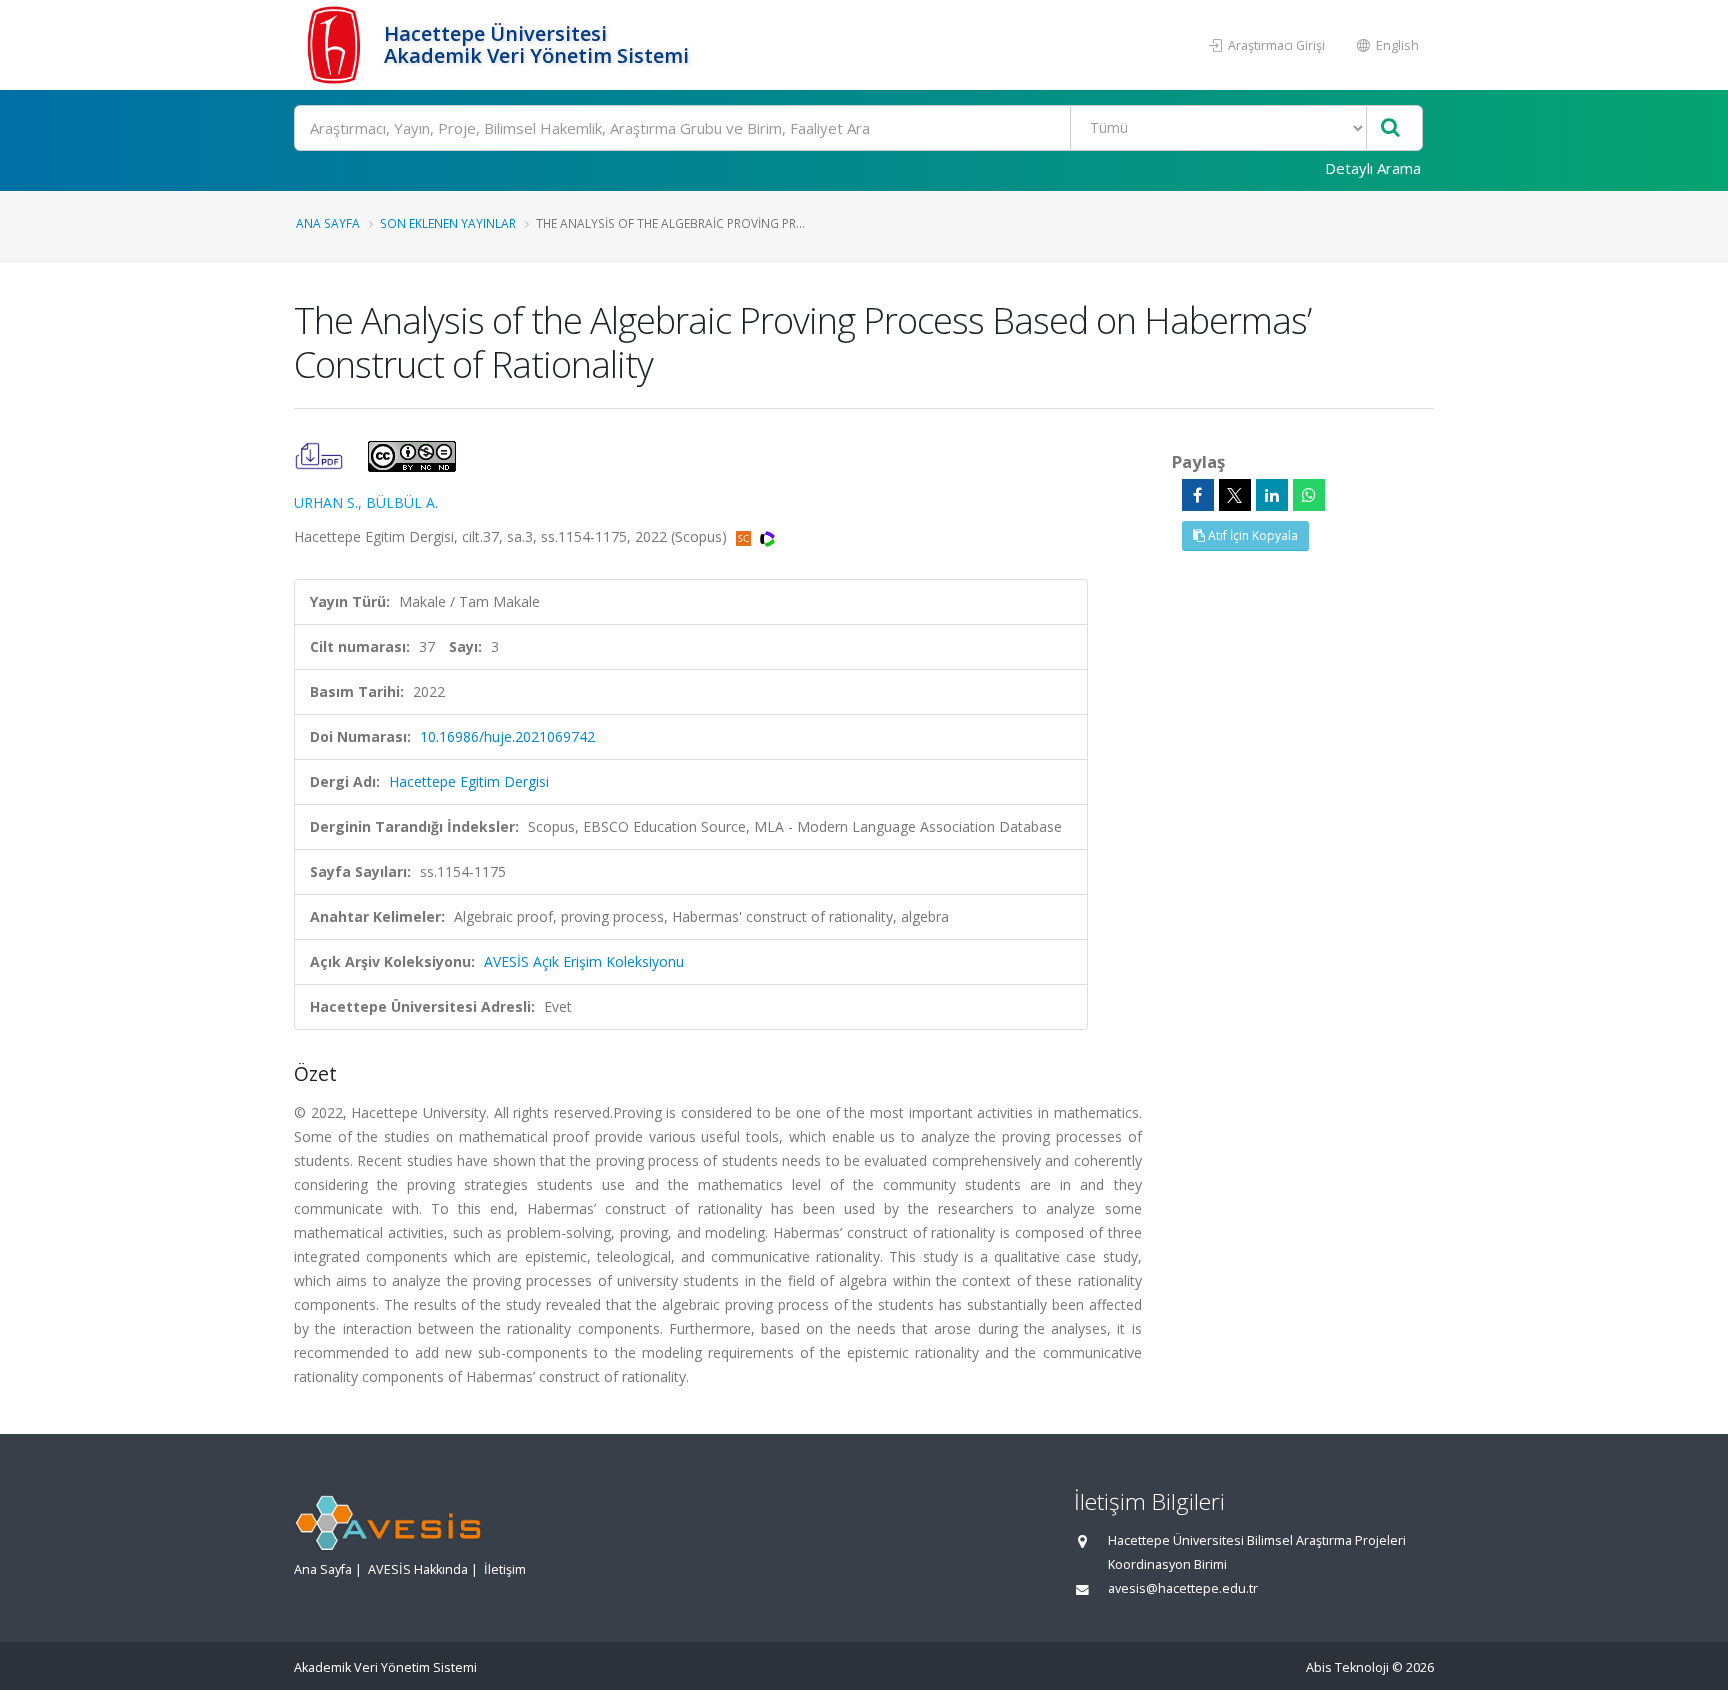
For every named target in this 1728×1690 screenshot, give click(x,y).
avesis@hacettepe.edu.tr (1183, 1588)
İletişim (505, 1569)
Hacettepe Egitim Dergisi (469, 781)
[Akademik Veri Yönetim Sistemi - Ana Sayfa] (336, 45)
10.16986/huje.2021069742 (507, 736)
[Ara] (1390, 128)
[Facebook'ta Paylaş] (1198, 495)
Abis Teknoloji (1347, 1667)
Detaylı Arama (1373, 168)
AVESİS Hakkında (418, 1569)
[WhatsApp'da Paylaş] (1309, 495)
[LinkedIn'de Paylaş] (1272, 495)
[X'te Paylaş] (1235, 495)
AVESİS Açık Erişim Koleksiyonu (584, 961)
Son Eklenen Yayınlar (448, 223)
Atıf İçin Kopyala (1251, 535)
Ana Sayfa (328, 223)
